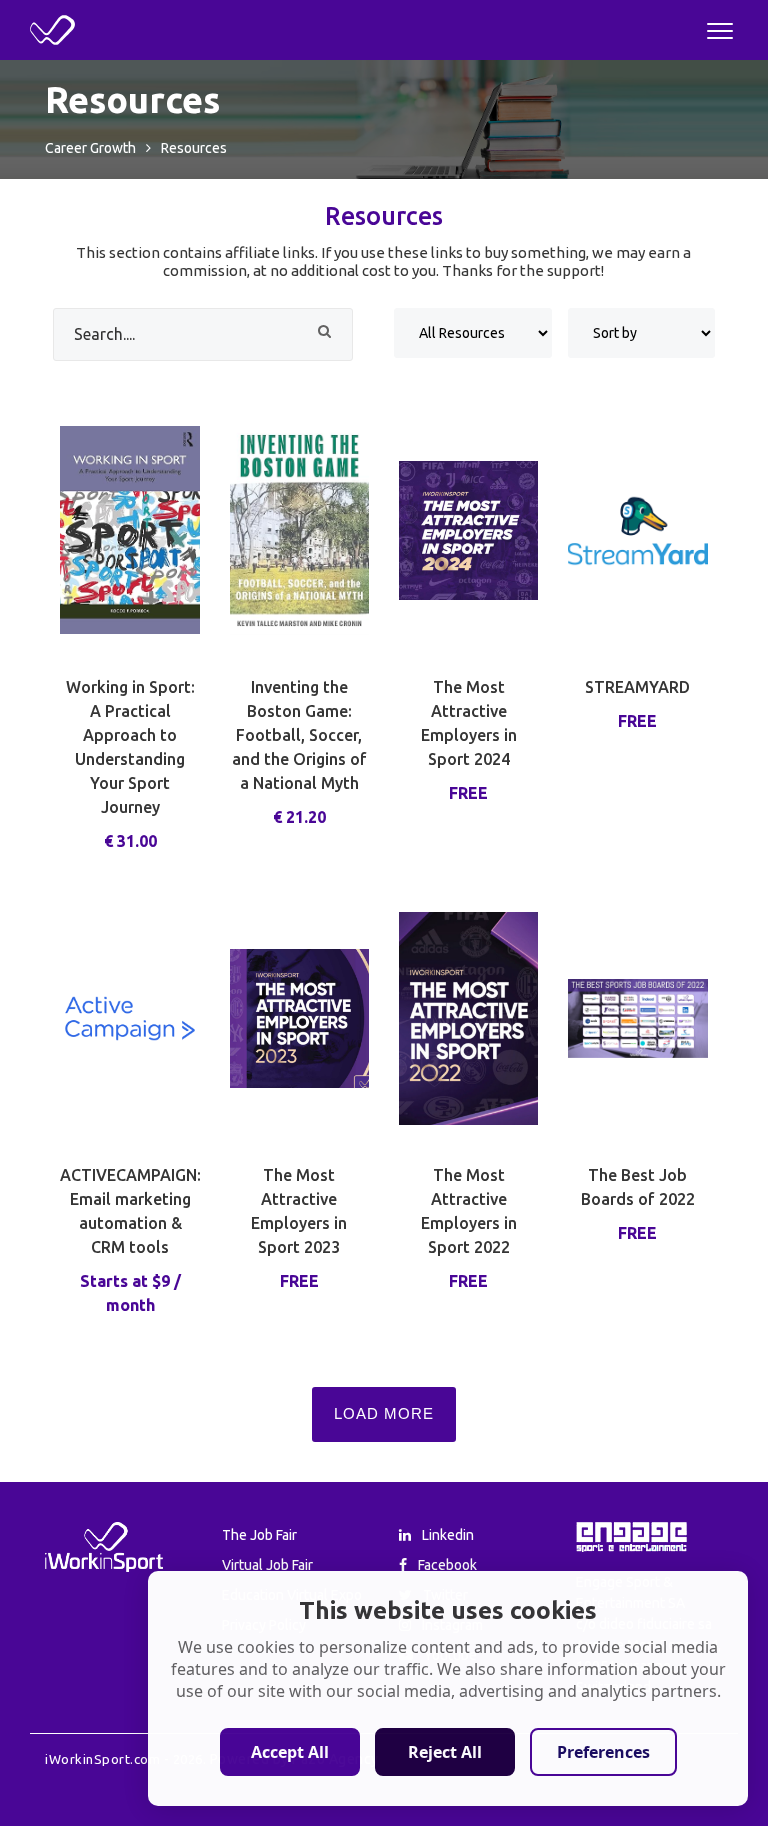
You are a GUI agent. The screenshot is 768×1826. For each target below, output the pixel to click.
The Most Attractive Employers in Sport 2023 (299, 1211)
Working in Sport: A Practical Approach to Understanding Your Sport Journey (130, 747)
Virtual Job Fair (267, 1565)
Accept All (290, 1752)
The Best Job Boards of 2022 (638, 1187)
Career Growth (90, 148)
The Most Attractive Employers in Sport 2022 (469, 1211)
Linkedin (446, 1535)
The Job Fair (259, 1535)
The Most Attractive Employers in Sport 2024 (469, 723)
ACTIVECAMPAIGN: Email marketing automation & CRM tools (129, 1211)
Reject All (445, 1752)
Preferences (603, 1752)
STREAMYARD (637, 687)
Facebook (446, 1565)
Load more (384, 1413)
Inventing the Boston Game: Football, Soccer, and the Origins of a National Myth (299, 735)
